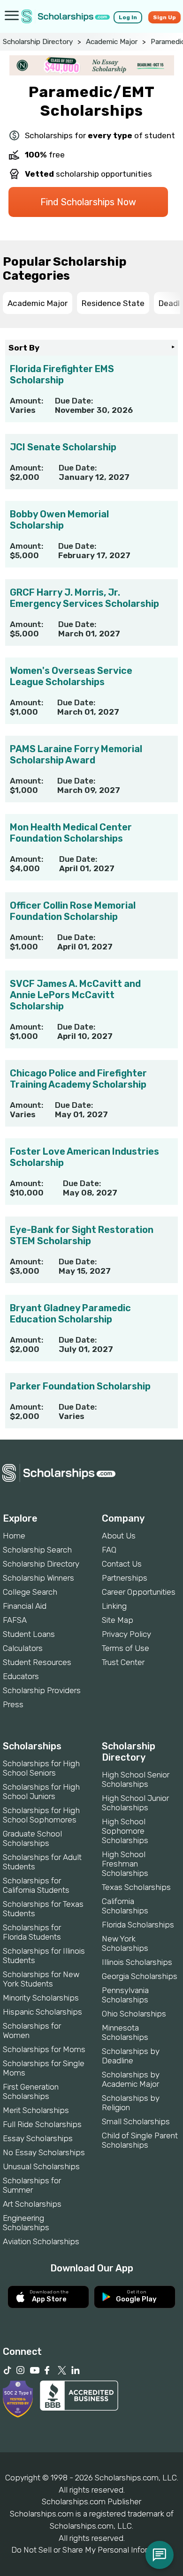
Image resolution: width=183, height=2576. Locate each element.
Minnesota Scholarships (125, 2032)
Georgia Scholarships (140, 1976)
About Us (119, 1536)
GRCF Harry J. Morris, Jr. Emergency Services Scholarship (84, 598)
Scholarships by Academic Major (131, 2079)
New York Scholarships (125, 1943)
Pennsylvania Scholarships (125, 1995)
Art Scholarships (32, 2204)
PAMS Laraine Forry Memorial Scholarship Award (76, 754)
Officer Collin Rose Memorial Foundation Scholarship (73, 911)
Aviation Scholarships (41, 2241)
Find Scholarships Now (88, 202)
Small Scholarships (136, 2121)
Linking (114, 1606)
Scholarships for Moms (44, 2049)
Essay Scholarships (38, 2138)
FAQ (109, 1550)
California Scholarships (125, 1906)
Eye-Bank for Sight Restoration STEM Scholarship (82, 1235)
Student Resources (37, 1662)
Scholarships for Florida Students (32, 1932)
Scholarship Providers (42, 1690)
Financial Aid (25, 1606)
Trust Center (123, 1662)
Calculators (23, 1648)
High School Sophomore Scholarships (125, 1831)
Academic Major (112, 42)
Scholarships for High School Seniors (41, 1768)
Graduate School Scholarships (32, 1838)
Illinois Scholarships (137, 1962)
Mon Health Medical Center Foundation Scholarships (71, 833)
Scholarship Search (37, 1550)
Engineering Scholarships (26, 2223)
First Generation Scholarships (31, 2091)
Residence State (113, 303)
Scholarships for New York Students (41, 1979)
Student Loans (29, 1634)
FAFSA (15, 1620)
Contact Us (122, 1564)
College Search (30, 1592)
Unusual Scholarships (41, 2166)
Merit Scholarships (36, 2110)
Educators (21, 1676)
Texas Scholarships (136, 1887)
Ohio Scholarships (134, 2014)
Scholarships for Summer (32, 2185)
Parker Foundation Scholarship (80, 1386)
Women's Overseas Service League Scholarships (71, 676)
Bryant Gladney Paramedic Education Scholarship (70, 1314)
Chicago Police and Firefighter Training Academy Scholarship (78, 1079)
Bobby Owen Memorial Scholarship (59, 520)
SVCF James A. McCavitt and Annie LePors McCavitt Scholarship (75, 995)
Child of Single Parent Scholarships (140, 2140)
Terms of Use (126, 1648)
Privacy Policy (126, 1634)
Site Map (118, 1620)
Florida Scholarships (138, 1925)
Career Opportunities (139, 1592)
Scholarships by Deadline (131, 2056)
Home (14, 1536)
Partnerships (125, 1578)
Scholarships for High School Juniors (41, 1792)
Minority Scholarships (41, 1998)
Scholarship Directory (38, 42)
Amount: (27, 401)
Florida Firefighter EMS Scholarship (62, 374)
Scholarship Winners (38, 1578)
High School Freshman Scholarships (125, 1864)
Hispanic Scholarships (42, 2012)
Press (13, 1704)
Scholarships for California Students (36, 1885)
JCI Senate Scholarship (63, 447)
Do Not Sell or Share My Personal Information (91, 2550)
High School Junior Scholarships (135, 1803)
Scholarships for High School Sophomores (41, 1815)
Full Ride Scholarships (42, 2124)
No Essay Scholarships (44, 2152)
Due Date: (74, 401)
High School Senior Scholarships (136, 1779)
